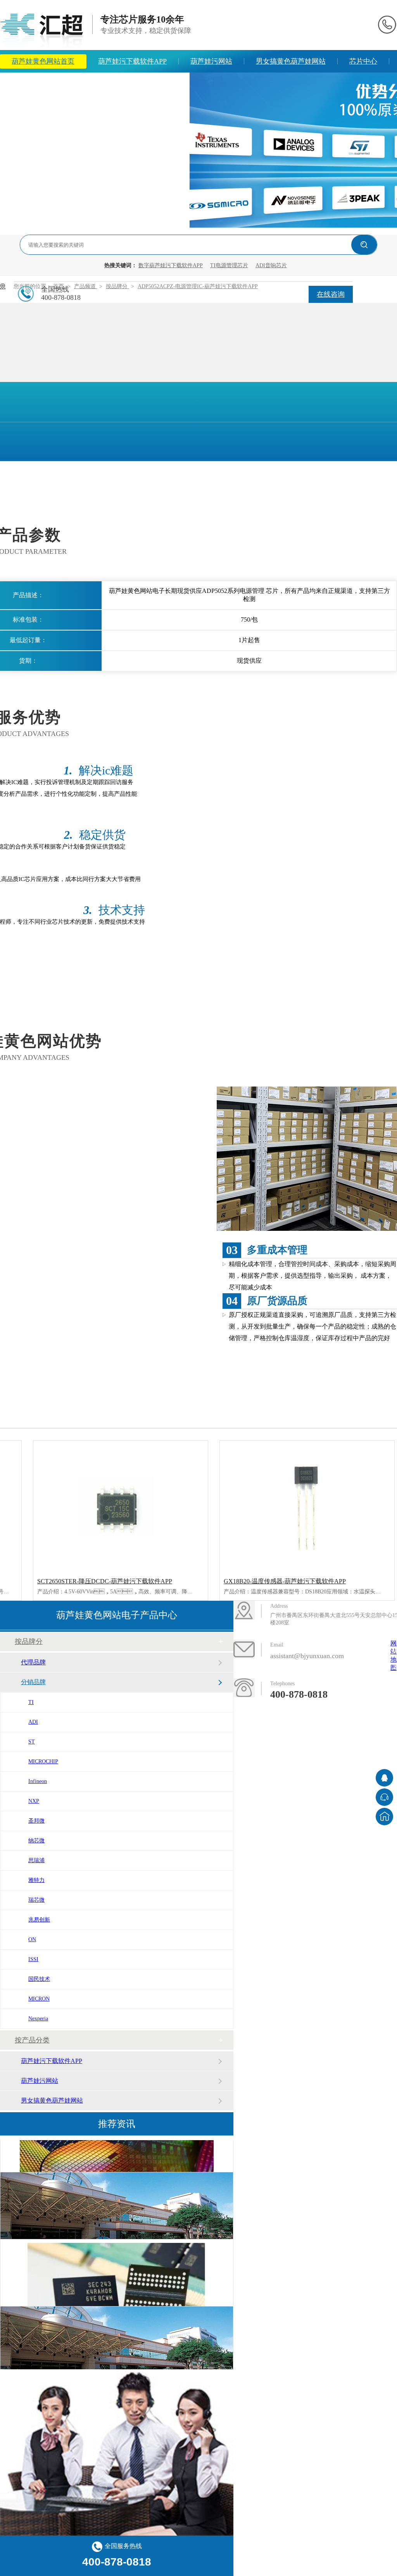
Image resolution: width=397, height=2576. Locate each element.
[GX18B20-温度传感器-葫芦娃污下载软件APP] (307, 1506)
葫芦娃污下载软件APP (132, 61)
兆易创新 (39, 1920)
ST (32, 1742)
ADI (33, 1722)
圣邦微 (36, 1821)
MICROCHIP (43, 1761)
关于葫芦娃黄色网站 (95, 84)
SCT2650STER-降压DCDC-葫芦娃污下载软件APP (105, 1581)
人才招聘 (164, 84)
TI (31, 1702)
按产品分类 (32, 2040)
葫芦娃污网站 (211, 61)
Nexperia (38, 2019)
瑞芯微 (36, 1900)
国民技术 (39, 1979)
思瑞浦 (36, 1860)
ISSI (33, 1959)
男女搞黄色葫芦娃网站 (291, 61)
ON (32, 1939)
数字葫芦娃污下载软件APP (171, 265)
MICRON (39, 1999)
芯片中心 (363, 61)
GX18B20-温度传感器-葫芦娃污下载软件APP (285, 1581)
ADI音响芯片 (271, 265)
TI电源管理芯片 (229, 265)
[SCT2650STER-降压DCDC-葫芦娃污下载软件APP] (121, 1506)
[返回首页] (384, 1817)
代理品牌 (33, 1662)
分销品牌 (33, 1682)
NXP (34, 1801)
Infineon (38, 1781)
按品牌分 (29, 1641)
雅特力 (36, 1880)
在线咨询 (331, 294)
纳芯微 (36, 1841)
